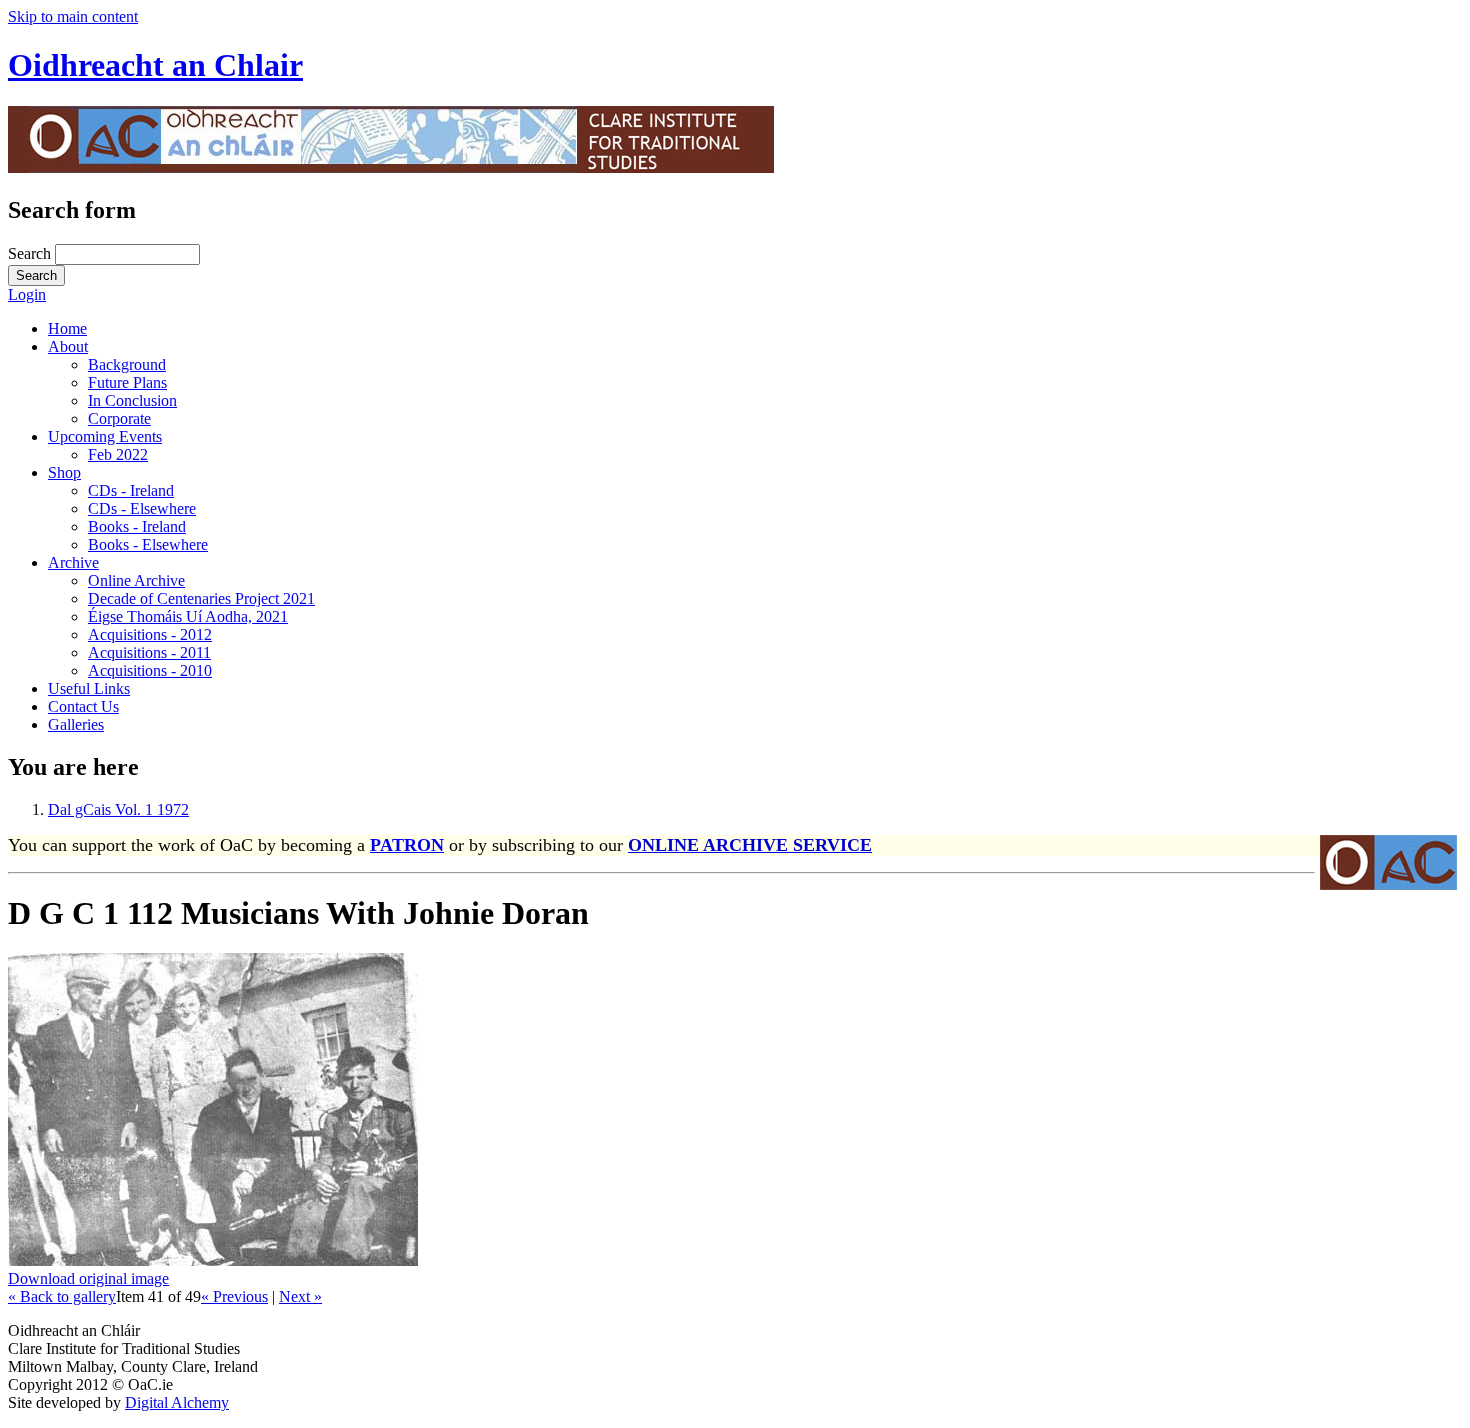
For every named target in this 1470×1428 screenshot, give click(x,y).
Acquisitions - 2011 (149, 652)
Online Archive (136, 580)
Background (127, 364)
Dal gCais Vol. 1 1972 (118, 809)
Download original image (88, 1278)
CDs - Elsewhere (142, 508)
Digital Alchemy (177, 1402)
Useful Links (89, 688)
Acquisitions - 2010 (150, 670)
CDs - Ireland (131, 490)
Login (27, 294)
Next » (300, 1296)
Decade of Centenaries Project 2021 (201, 598)
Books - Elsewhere (148, 544)
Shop (64, 472)
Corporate (119, 418)
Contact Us (83, 706)
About (68, 346)
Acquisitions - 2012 (150, 634)
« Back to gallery (62, 1296)
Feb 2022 (118, 454)
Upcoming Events (105, 436)
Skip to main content (73, 16)
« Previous (234, 1296)
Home (67, 328)
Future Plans (127, 382)
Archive (73, 562)
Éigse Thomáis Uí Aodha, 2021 (188, 616)
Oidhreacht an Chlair (155, 65)
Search (31, 253)
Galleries (76, 724)
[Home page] (391, 167)
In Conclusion (132, 400)
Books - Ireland (137, 526)
